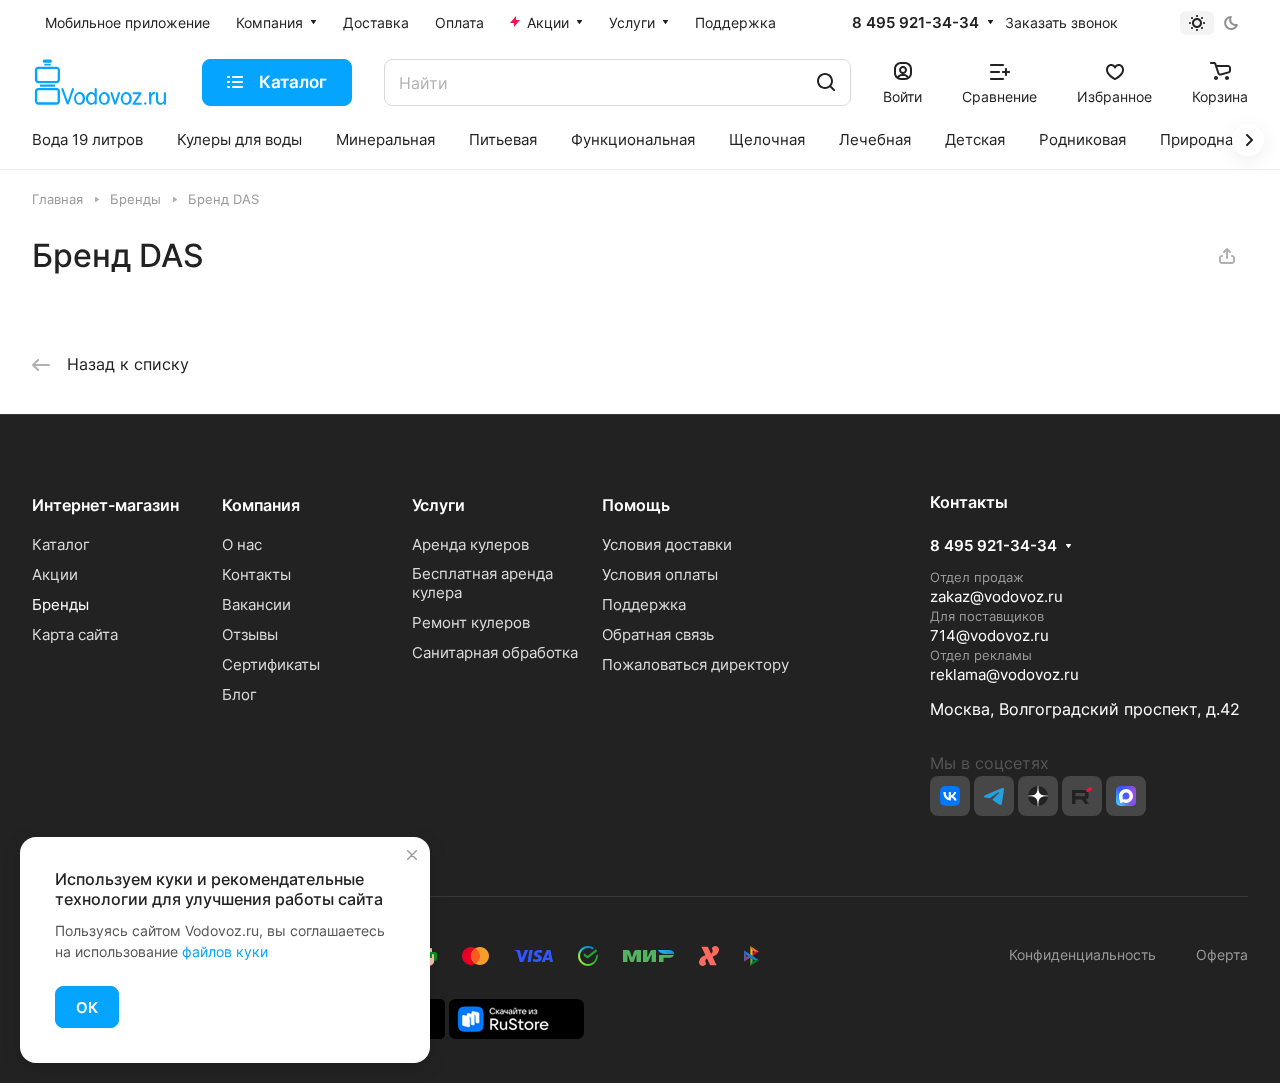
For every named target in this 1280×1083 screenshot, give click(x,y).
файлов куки (225, 951)
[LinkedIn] (1126, 796)
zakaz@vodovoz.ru (996, 596)
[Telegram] (994, 796)
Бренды (60, 604)
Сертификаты (271, 664)
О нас (242, 544)
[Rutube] (1082, 796)
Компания (261, 505)
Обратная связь (658, 634)
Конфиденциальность (1082, 954)
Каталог (61, 544)
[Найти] (826, 82)
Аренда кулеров (470, 544)
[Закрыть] (412, 855)
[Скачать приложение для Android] (516, 1017)
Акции (55, 574)
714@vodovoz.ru (989, 635)
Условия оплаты (660, 574)
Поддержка (644, 604)
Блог (239, 694)
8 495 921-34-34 (915, 23)
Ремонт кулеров (471, 622)
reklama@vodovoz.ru (1004, 674)
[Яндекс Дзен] (1038, 796)
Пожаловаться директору (695, 664)
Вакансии (256, 604)
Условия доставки (667, 544)
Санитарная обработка (495, 652)
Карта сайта (75, 634)
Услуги (438, 505)
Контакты (256, 574)
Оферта (1218, 954)
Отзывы (250, 634)
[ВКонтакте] (950, 796)
